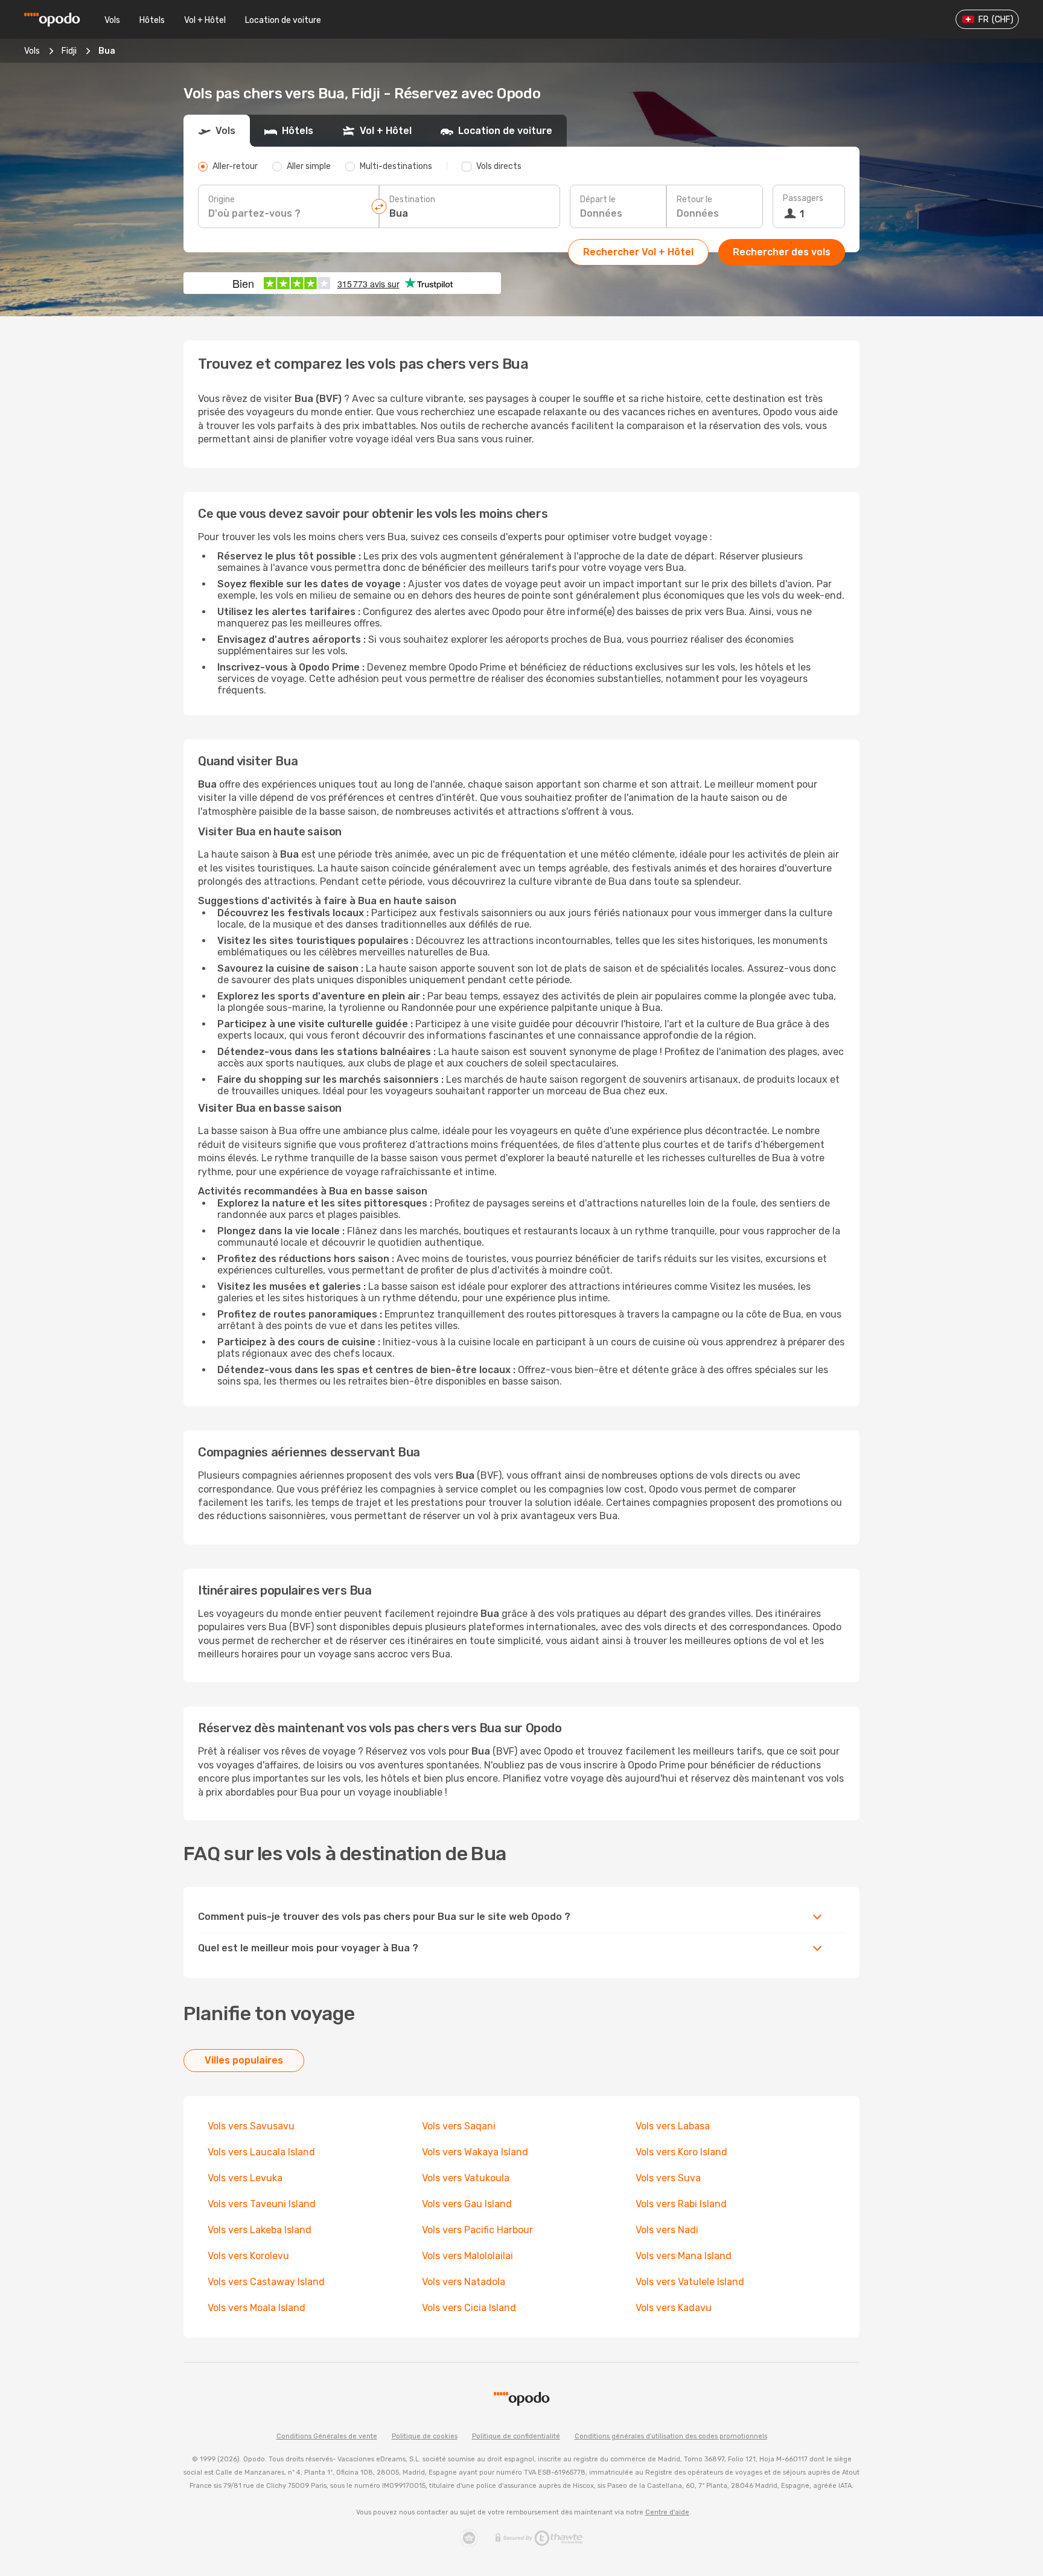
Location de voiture (283, 20)
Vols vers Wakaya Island (475, 2152)
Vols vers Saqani (459, 2126)
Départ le (598, 199)
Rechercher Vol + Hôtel (638, 252)
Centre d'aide (667, 2512)
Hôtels (152, 20)
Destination (412, 199)
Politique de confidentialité (516, 2436)
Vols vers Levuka (245, 2178)
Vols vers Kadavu (674, 2308)
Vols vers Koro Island (681, 2152)
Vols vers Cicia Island (469, 2308)
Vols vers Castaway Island (266, 2282)
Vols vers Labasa (673, 2126)
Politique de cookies (425, 2436)
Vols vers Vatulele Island (690, 2282)
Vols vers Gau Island (467, 2204)
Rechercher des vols (782, 252)
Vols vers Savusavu (251, 2126)
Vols (112, 20)
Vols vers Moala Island (257, 2308)
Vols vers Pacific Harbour (477, 2230)
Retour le (694, 199)
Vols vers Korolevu (248, 2256)
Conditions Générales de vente (327, 2436)
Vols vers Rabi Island (681, 2204)
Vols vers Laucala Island (261, 2152)
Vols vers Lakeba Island (260, 2230)
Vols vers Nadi (667, 2230)
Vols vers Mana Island (684, 2256)
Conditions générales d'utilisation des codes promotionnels (671, 2436)
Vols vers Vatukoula (466, 2178)
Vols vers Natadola (464, 2282)
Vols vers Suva (668, 2178)
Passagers (803, 198)
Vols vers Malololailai (467, 2256)
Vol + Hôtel (205, 20)
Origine (222, 199)
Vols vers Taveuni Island (262, 2204)
